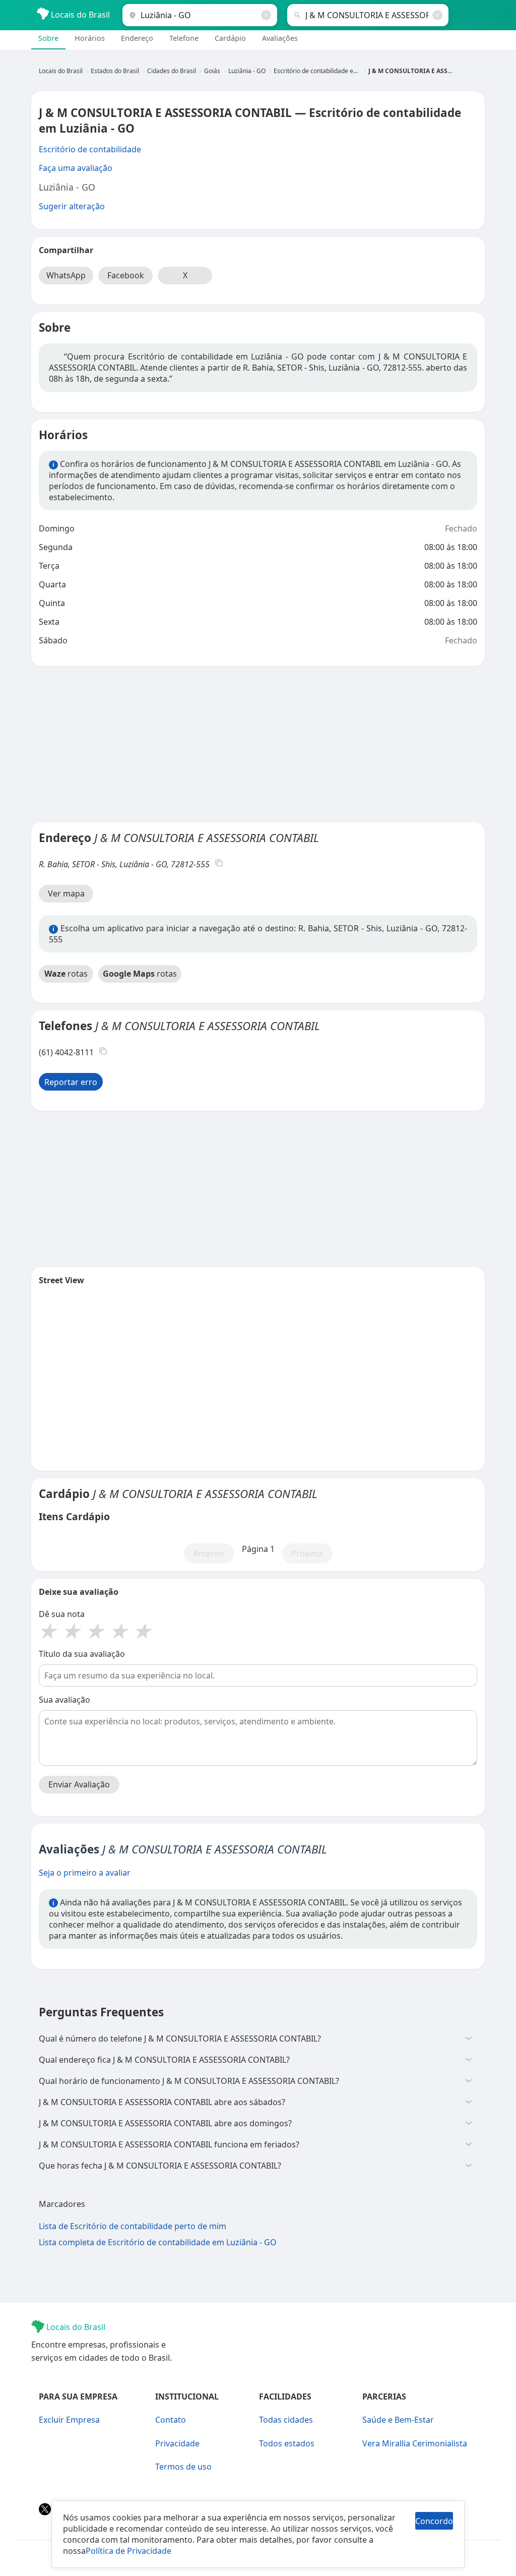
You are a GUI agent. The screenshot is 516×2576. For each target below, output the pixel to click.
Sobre (48, 38)
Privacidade (177, 2443)
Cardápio (231, 38)
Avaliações (280, 38)
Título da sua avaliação (82, 1654)
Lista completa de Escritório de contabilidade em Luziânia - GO (158, 2242)
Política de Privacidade (128, 2551)
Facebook (126, 275)
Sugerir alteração (72, 206)
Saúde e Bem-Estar (398, 2420)
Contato (171, 2420)
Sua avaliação (64, 1700)
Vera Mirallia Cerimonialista (415, 2443)
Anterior (209, 1553)
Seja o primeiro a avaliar (85, 1873)
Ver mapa (66, 893)
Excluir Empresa (69, 2420)
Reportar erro (71, 1082)
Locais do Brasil (79, 15)
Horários (90, 38)
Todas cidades (286, 2420)
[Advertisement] (258, 744)
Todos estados (287, 2443)
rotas (66, 974)
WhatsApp (66, 275)
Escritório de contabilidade (90, 149)
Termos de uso (183, 2467)
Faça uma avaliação (76, 168)
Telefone (184, 38)
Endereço (137, 38)
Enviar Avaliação (79, 1784)
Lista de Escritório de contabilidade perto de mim (133, 2226)
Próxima (307, 1553)
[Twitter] (46, 2512)
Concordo (434, 2521)
